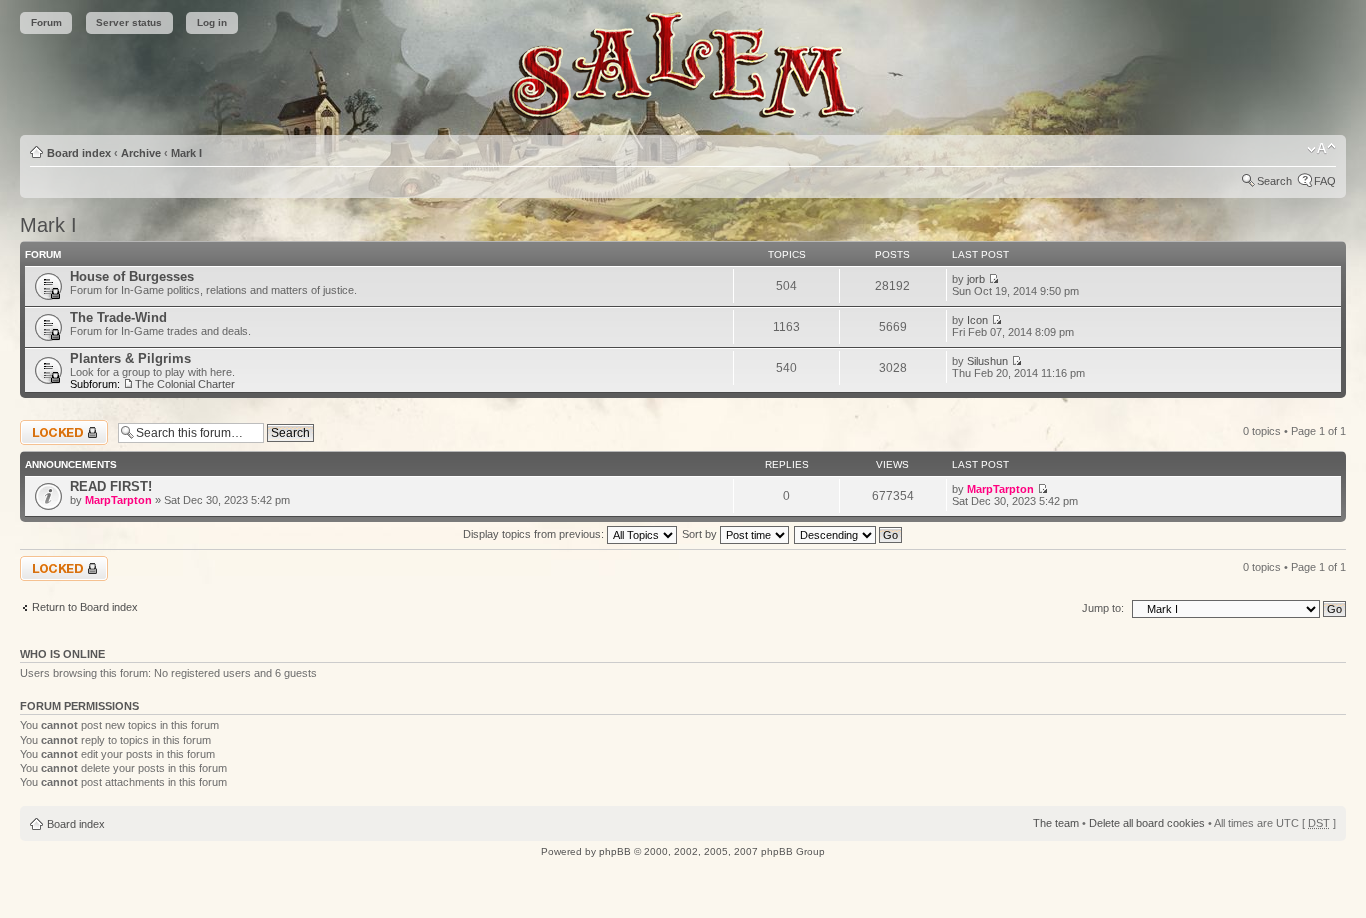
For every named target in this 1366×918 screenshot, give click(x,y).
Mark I (186, 153)
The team (1056, 823)
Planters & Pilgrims (130, 358)
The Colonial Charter (185, 384)
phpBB (615, 851)
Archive (141, 153)
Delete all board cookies (1147, 823)
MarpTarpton (118, 500)
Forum (46, 22)
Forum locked (53, 426)
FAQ (1325, 181)
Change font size (1321, 149)
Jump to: (1103, 608)
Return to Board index (85, 607)
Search (1274, 181)
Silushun (987, 361)
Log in (212, 22)
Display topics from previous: (535, 534)
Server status (129, 22)
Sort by (701, 534)
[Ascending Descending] (849, 534)
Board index (79, 153)
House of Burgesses (132, 276)
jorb (976, 279)
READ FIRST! (111, 486)
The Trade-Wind (118, 317)
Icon (977, 320)
